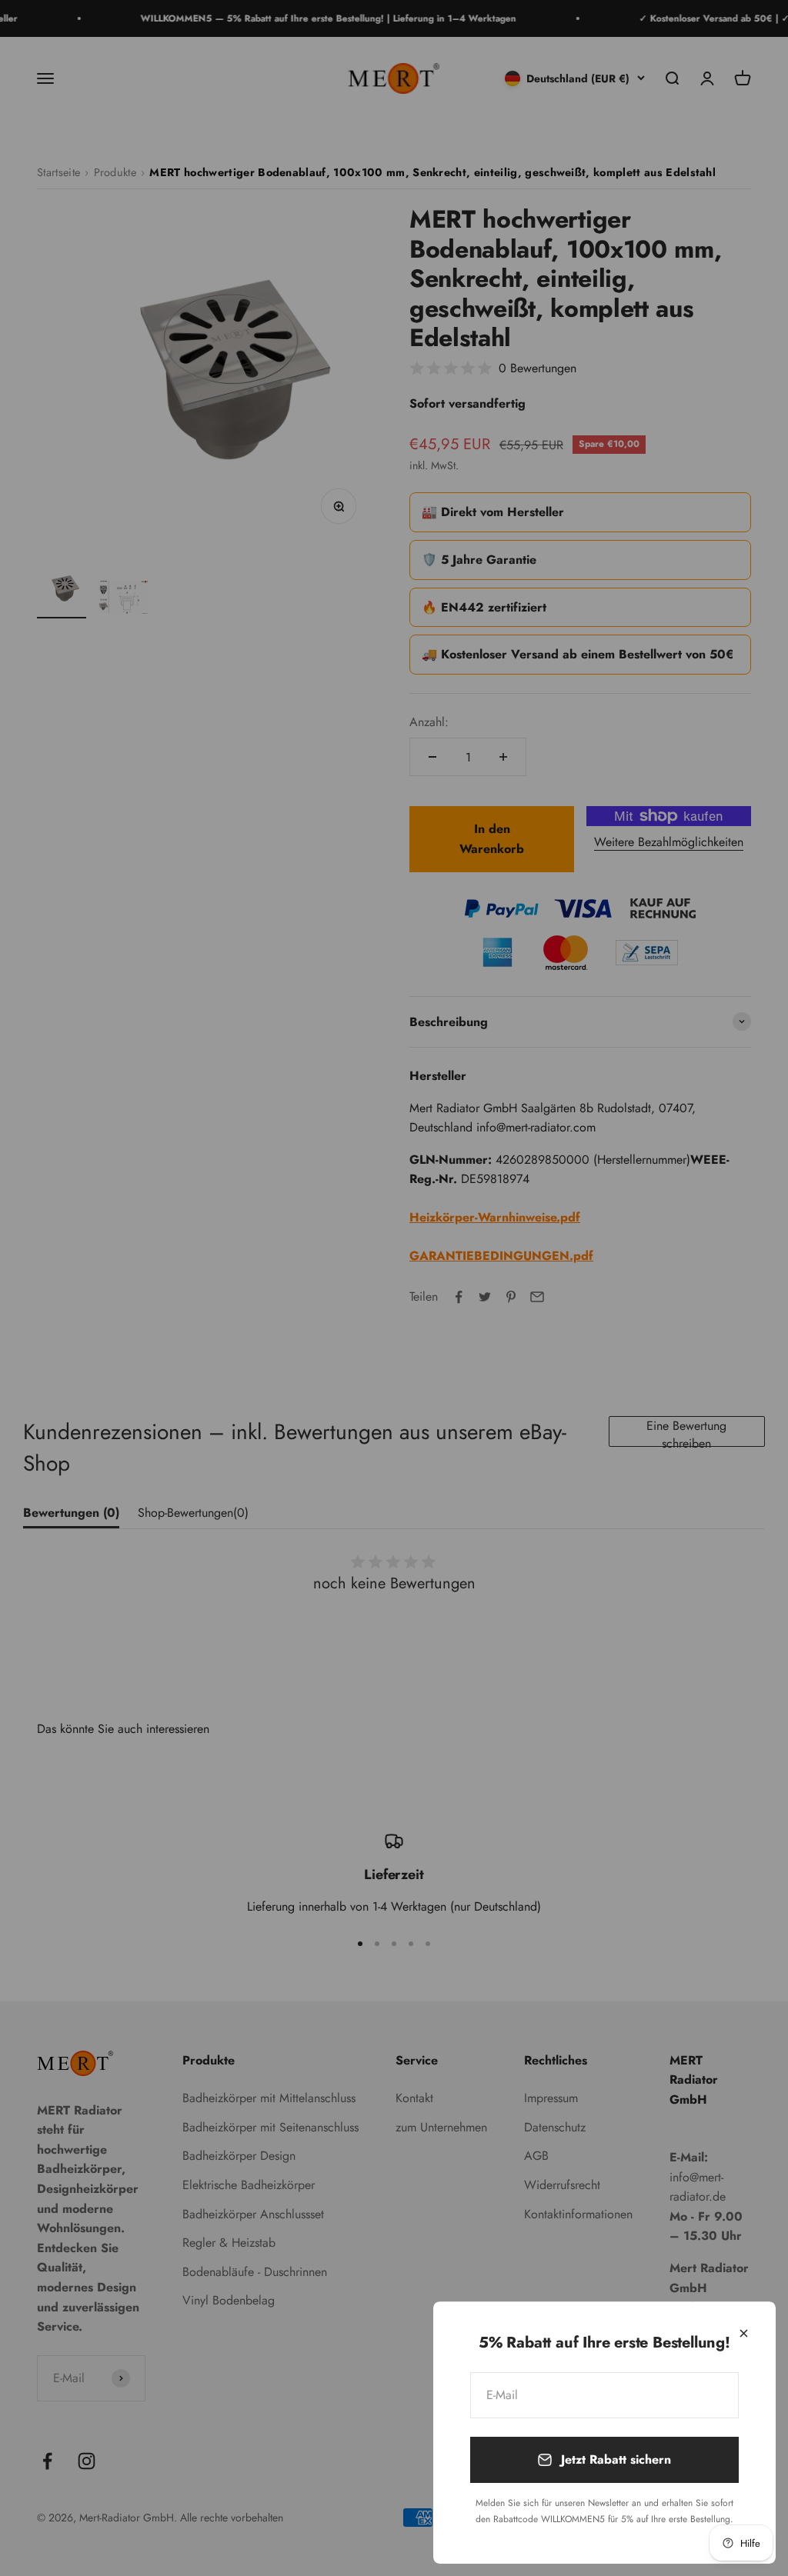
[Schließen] (744, 2333)
